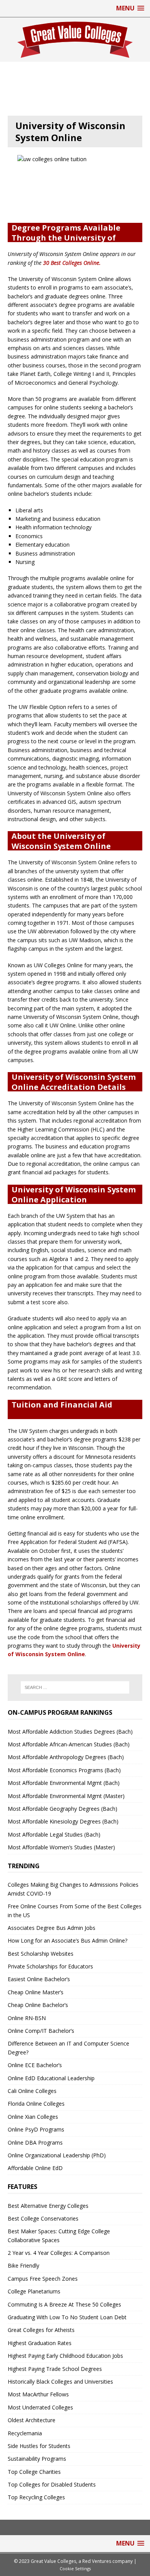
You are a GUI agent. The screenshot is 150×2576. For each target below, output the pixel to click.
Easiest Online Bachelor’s (39, 1979)
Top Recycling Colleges (36, 2497)
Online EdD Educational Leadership (51, 2078)
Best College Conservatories (43, 2218)
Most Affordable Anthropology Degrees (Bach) (66, 1757)
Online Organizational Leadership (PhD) (57, 2155)
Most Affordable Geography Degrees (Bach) (62, 1809)
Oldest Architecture (32, 2420)
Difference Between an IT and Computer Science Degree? (68, 2048)
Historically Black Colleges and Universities (60, 2382)
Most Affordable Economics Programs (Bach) (64, 1770)
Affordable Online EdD (35, 2168)
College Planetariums (34, 2291)
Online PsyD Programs (36, 2129)
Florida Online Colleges (36, 2104)
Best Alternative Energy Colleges (48, 2206)
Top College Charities (34, 2472)
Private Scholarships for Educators (50, 1966)
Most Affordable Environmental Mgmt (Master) (66, 1796)
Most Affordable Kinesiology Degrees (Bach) (63, 1821)
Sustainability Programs (37, 2459)
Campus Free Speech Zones (43, 2279)
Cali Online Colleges (32, 2091)
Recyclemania (25, 2433)
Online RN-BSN (27, 2018)
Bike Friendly (23, 2265)
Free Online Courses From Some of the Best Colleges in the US (75, 1910)
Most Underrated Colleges (40, 2407)
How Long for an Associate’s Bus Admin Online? (67, 1940)
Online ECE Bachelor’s (35, 2065)
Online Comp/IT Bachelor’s (41, 2031)
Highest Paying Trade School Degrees (55, 2369)
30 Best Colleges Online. (72, 263)
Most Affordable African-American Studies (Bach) (69, 1744)
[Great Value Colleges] (75, 40)
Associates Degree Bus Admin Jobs (52, 1928)
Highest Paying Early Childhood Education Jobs (65, 2356)
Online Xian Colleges (33, 2117)
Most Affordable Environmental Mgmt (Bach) (64, 1783)
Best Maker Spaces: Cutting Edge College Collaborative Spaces (59, 2235)
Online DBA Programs (35, 2142)
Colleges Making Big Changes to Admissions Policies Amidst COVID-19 (73, 1889)
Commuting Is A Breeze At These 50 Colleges (64, 2304)
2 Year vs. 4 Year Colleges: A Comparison (59, 2253)
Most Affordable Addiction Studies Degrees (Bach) (70, 1732)
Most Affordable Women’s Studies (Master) (61, 1847)
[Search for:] (75, 1687)
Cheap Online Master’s (36, 1992)
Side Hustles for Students (39, 2446)
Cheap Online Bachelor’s (38, 2005)
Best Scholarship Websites (41, 1954)
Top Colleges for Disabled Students (52, 2484)
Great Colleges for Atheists (41, 2330)
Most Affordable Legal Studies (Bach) (54, 1834)
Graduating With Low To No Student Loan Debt (67, 2317)
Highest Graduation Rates (40, 2343)
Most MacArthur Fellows (38, 2394)
